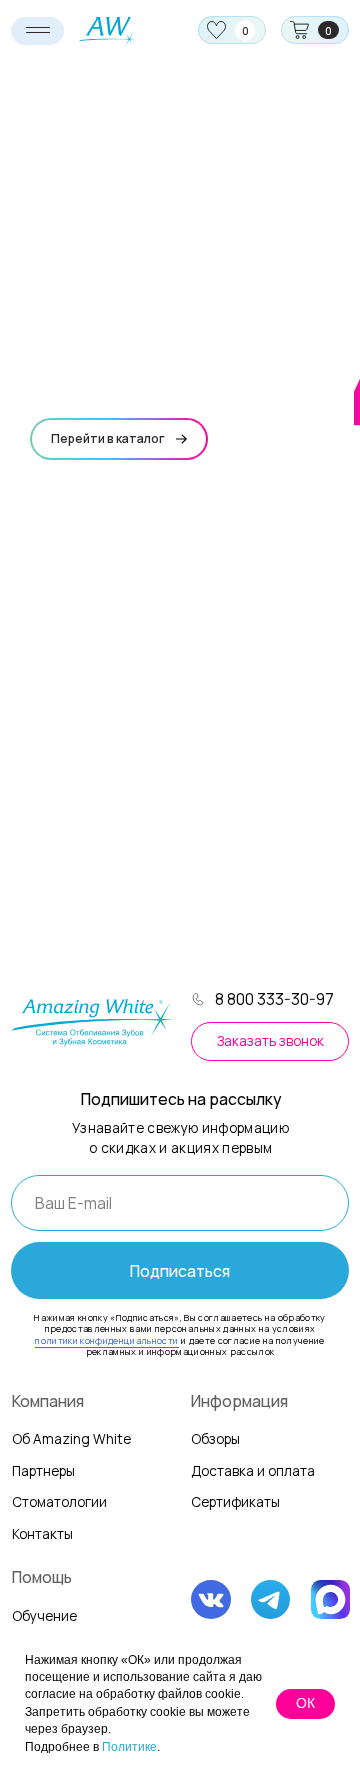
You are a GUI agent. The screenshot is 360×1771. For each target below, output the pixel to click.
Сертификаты (235, 1502)
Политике (129, 1747)
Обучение (44, 1616)
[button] (270, 1041)
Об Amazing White (71, 1439)
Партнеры (43, 1471)
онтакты (42, 1534)
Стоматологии (59, 1502)
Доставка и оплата (253, 1471)
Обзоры (215, 1439)
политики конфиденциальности (106, 1340)
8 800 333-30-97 (274, 999)
